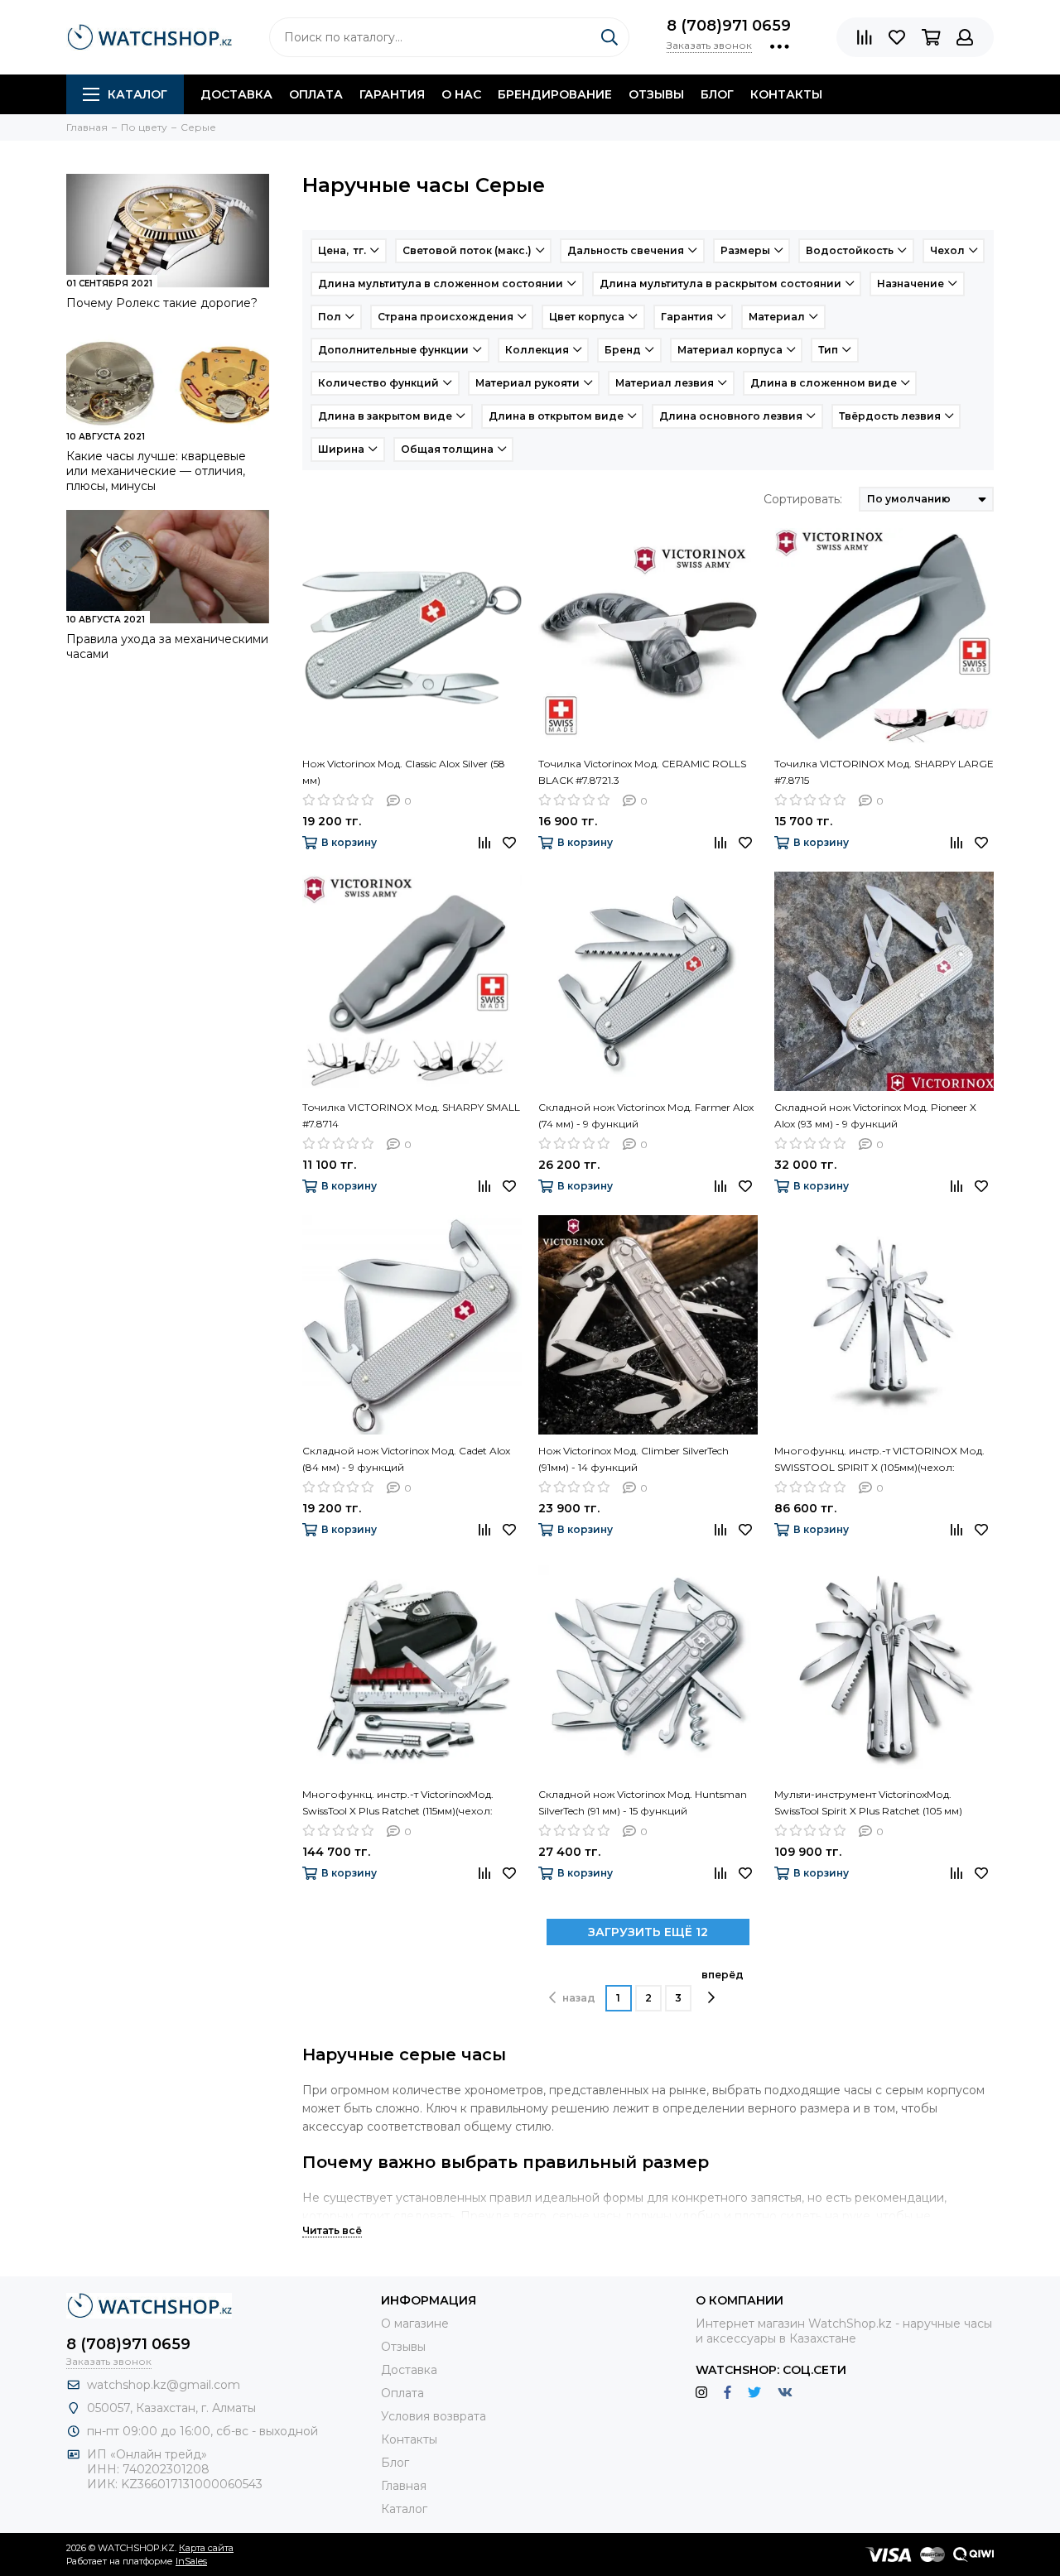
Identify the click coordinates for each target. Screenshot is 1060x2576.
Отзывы (656, 94)
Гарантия (392, 94)
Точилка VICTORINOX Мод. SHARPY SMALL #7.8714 (411, 1115)
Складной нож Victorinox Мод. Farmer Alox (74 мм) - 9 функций (646, 1115)
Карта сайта (206, 2548)
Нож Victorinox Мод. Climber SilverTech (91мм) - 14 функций (634, 1459)
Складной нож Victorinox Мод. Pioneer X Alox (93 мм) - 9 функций (875, 1115)
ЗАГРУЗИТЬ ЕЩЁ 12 (648, 1932)
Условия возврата (434, 2416)
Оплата (316, 94)
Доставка (236, 94)
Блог (717, 94)
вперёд (723, 1975)
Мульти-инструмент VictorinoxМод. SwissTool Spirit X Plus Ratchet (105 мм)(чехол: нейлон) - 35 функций (868, 1804)
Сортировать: (803, 499)
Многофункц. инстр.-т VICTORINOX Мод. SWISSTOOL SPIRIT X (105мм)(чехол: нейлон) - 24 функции (879, 1460)
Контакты (786, 94)
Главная (404, 2486)
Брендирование (555, 94)
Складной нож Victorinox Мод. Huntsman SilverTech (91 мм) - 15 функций (643, 1802)
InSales (191, 2561)
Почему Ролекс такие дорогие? (162, 303)
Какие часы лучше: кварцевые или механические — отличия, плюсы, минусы (156, 471)
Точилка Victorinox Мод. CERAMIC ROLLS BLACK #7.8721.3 (642, 772)
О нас (461, 94)
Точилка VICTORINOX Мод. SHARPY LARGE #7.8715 (884, 772)
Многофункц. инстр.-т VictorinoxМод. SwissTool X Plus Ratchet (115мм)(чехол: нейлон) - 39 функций (398, 1804)
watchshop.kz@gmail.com (164, 2385)
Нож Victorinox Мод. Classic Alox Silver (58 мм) (404, 772)
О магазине (415, 2324)
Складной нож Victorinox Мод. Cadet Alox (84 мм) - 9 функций (406, 1459)
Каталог (137, 94)
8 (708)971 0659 (729, 26)
